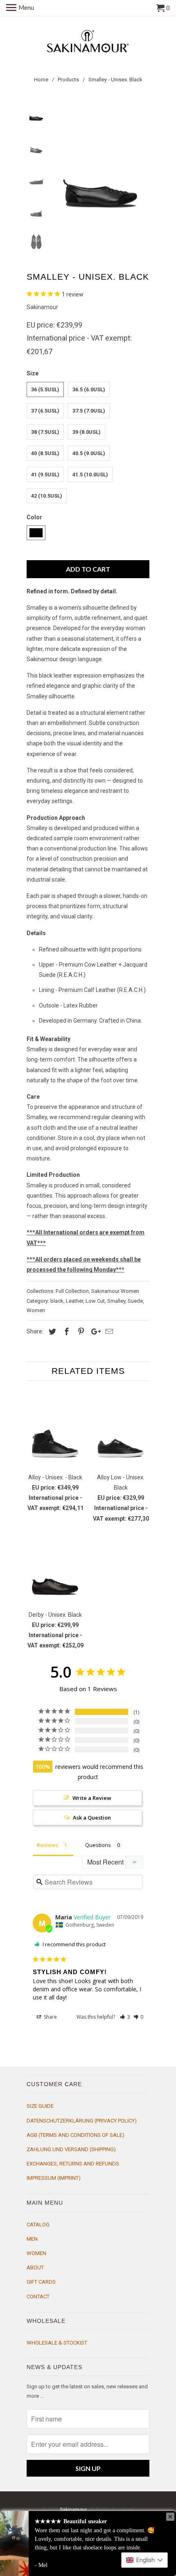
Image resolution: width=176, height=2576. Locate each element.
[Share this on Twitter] (51, 1332)
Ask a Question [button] (92, 1818)
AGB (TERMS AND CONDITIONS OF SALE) (76, 2135)
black (57, 1301)
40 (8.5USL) (45, 453)
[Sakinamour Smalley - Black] (100, 163)
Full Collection (72, 1291)
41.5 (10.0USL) (90, 475)
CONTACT (38, 2297)
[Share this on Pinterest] (80, 1332)
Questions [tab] (98, 1845)
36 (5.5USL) (45, 389)
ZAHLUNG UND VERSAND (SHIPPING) (71, 2149)
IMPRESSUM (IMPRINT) (54, 2178)
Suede (135, 1301)
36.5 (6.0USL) (89, 389)
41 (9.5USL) (45, 475)
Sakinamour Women (115, 1291)
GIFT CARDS (41, 2282)
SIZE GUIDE (40, 2106)
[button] (125, 2017)
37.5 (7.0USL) (89, 411)
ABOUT (35, 2267)
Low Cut (95, 1301)
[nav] (20, 8)
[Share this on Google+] (94, 1332)
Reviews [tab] (47, 1845)
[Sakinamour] (88, 41)
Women (36, 1310)
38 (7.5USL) (45, 432)
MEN (32, 2239)
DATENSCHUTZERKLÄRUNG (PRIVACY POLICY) (82, 2121)
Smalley (116, 1301)
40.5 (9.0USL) (89, 453)
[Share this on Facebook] (65, 1332)
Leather (74, 1301)
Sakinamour (42, 307)
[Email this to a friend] (108, 1332)
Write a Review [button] (92, 1798)
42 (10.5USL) (47, 496)
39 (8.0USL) (87, 432)
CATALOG (38, 2225)
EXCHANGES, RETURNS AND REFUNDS (73, 2164)
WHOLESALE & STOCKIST (57, 2343)
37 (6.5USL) (45, 411)
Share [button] (50, 2017)
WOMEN (36, 2253)
